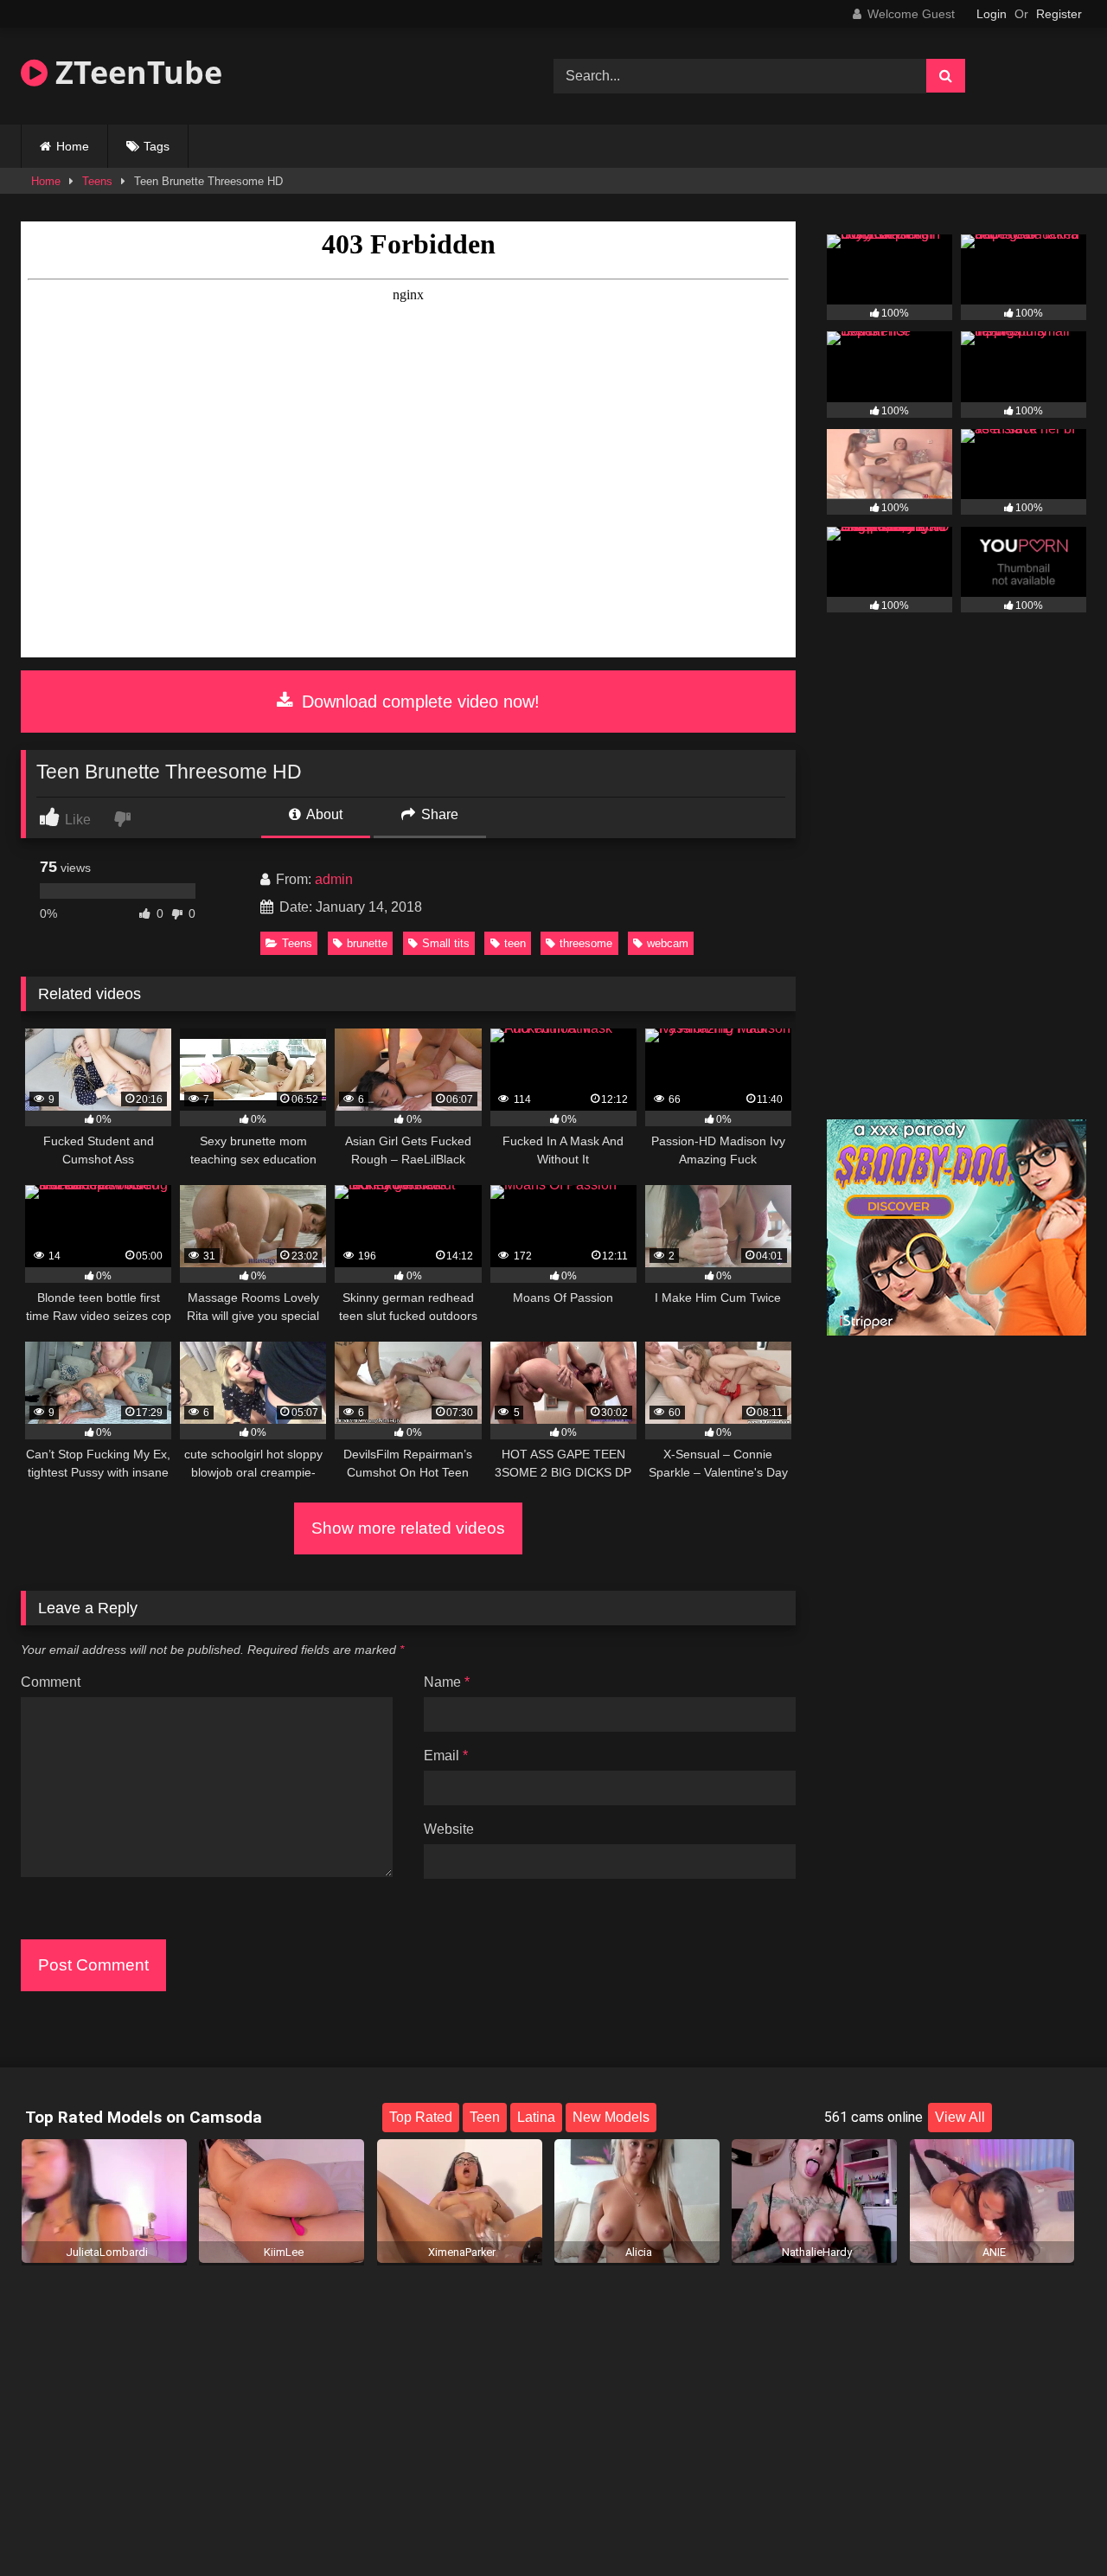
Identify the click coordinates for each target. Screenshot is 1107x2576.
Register (1059, 14)
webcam (668, 943)
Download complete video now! (418, 702)
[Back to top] (1053, 2525)
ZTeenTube (135, 72)
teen (515, 943)
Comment (51, 1682)
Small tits (446, 943)
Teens (97, 181)
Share (438, 814)
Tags (157, 146)
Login (992, 14)
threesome (586, 943)
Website (449, 1829)
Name (447, 1682)
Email (446, 1756)
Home (73, 146)
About (323, 814)
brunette (367, 943)
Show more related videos (408, 1528)
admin (334, 879)
